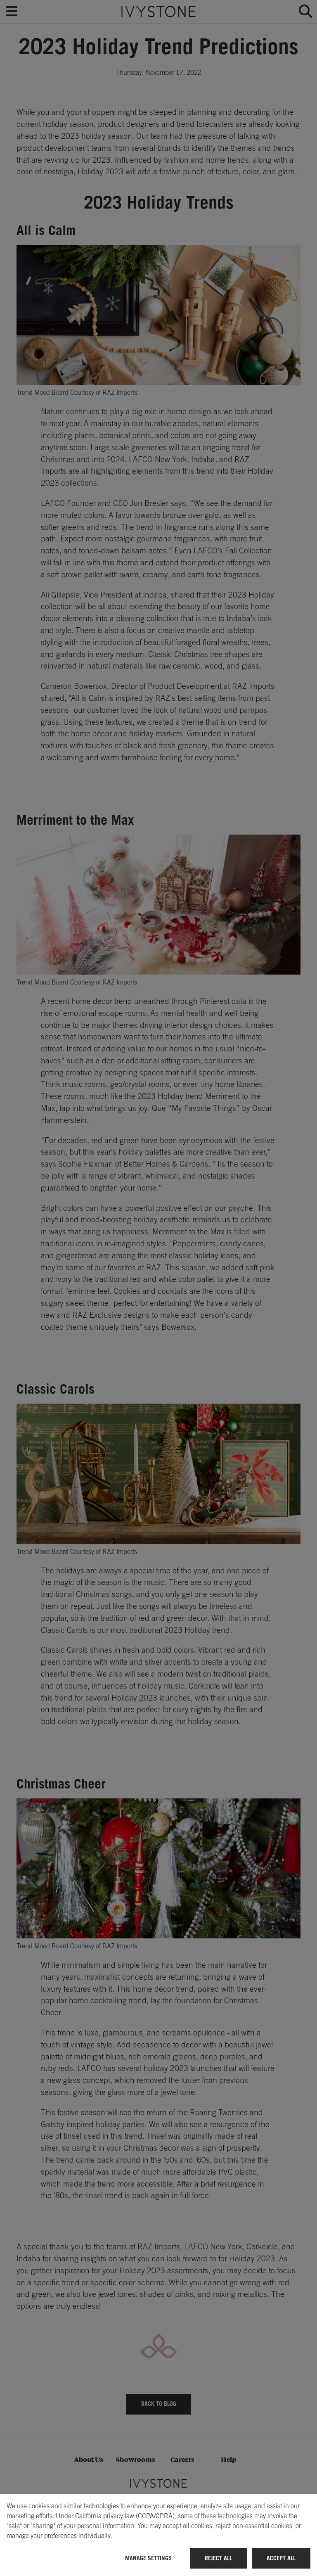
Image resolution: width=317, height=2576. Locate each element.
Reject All (218, 2558)
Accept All (281, 2558)
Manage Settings (148, 2558)
